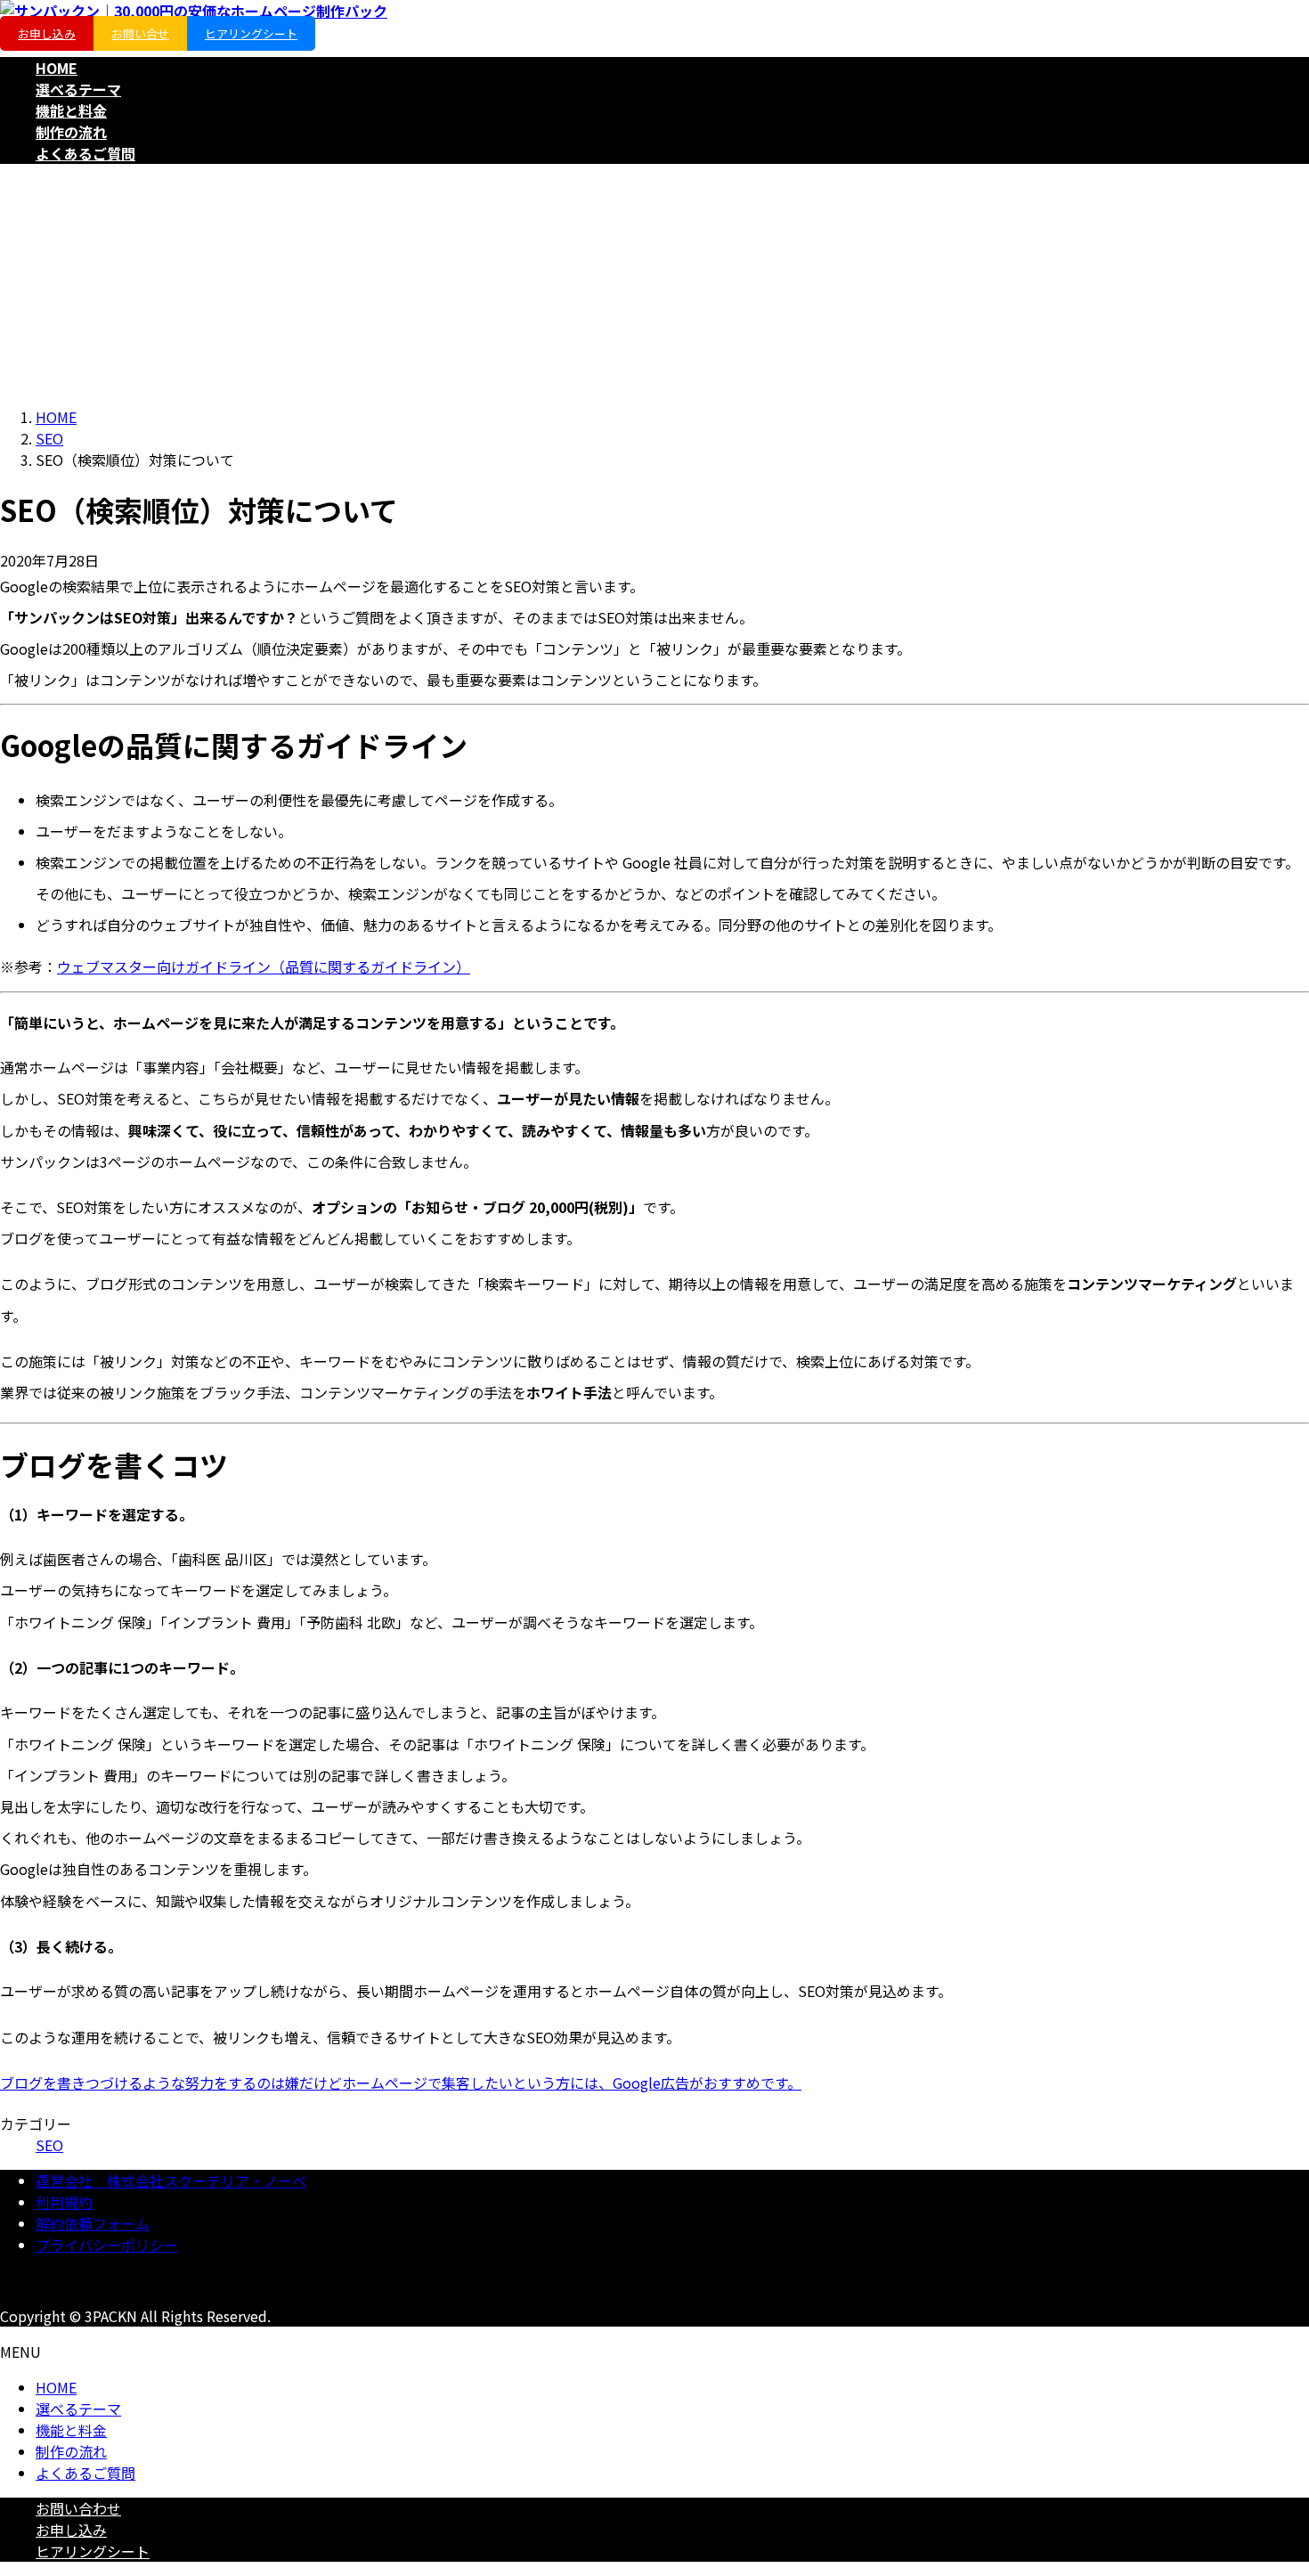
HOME (56, 2387)
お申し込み (47, 33)
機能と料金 (71, 2430)
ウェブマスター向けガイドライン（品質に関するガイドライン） (264, 966)
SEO (49, 2145)
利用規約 (64, 2202)
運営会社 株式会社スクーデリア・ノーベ (171, 2181)
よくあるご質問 (85, 2473)
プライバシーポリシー (107, 2245)
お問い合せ (140, 33)
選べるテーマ (78, 2409)
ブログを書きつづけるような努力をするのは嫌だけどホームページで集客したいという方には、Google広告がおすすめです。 (401, 2083)
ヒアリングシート (251, 33)
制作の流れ (71, 2451)
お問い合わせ (78, 2508)
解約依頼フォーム (93, 2223)
